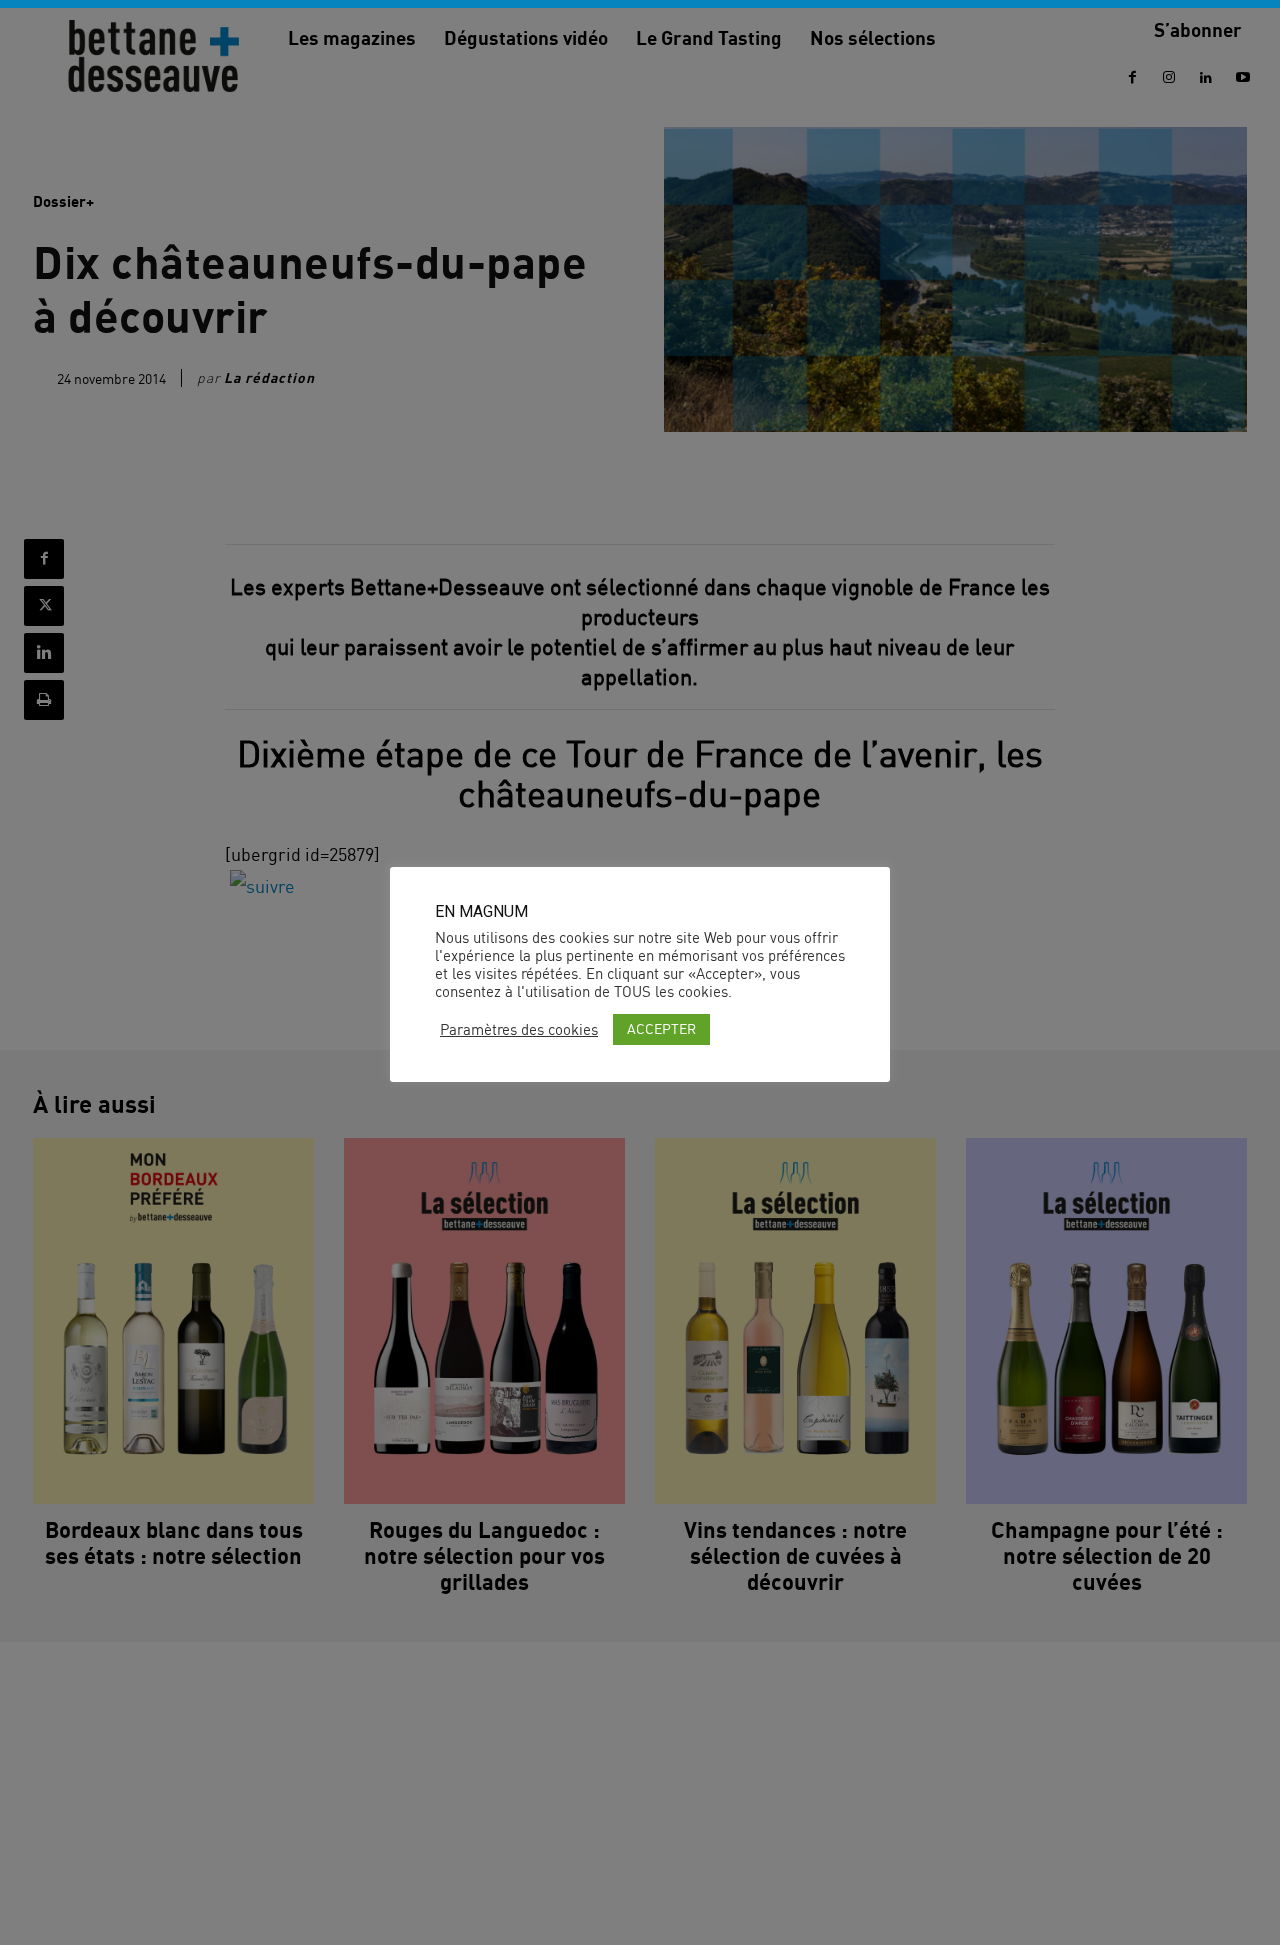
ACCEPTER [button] (661, 1028)
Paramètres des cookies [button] (519, 1030)
